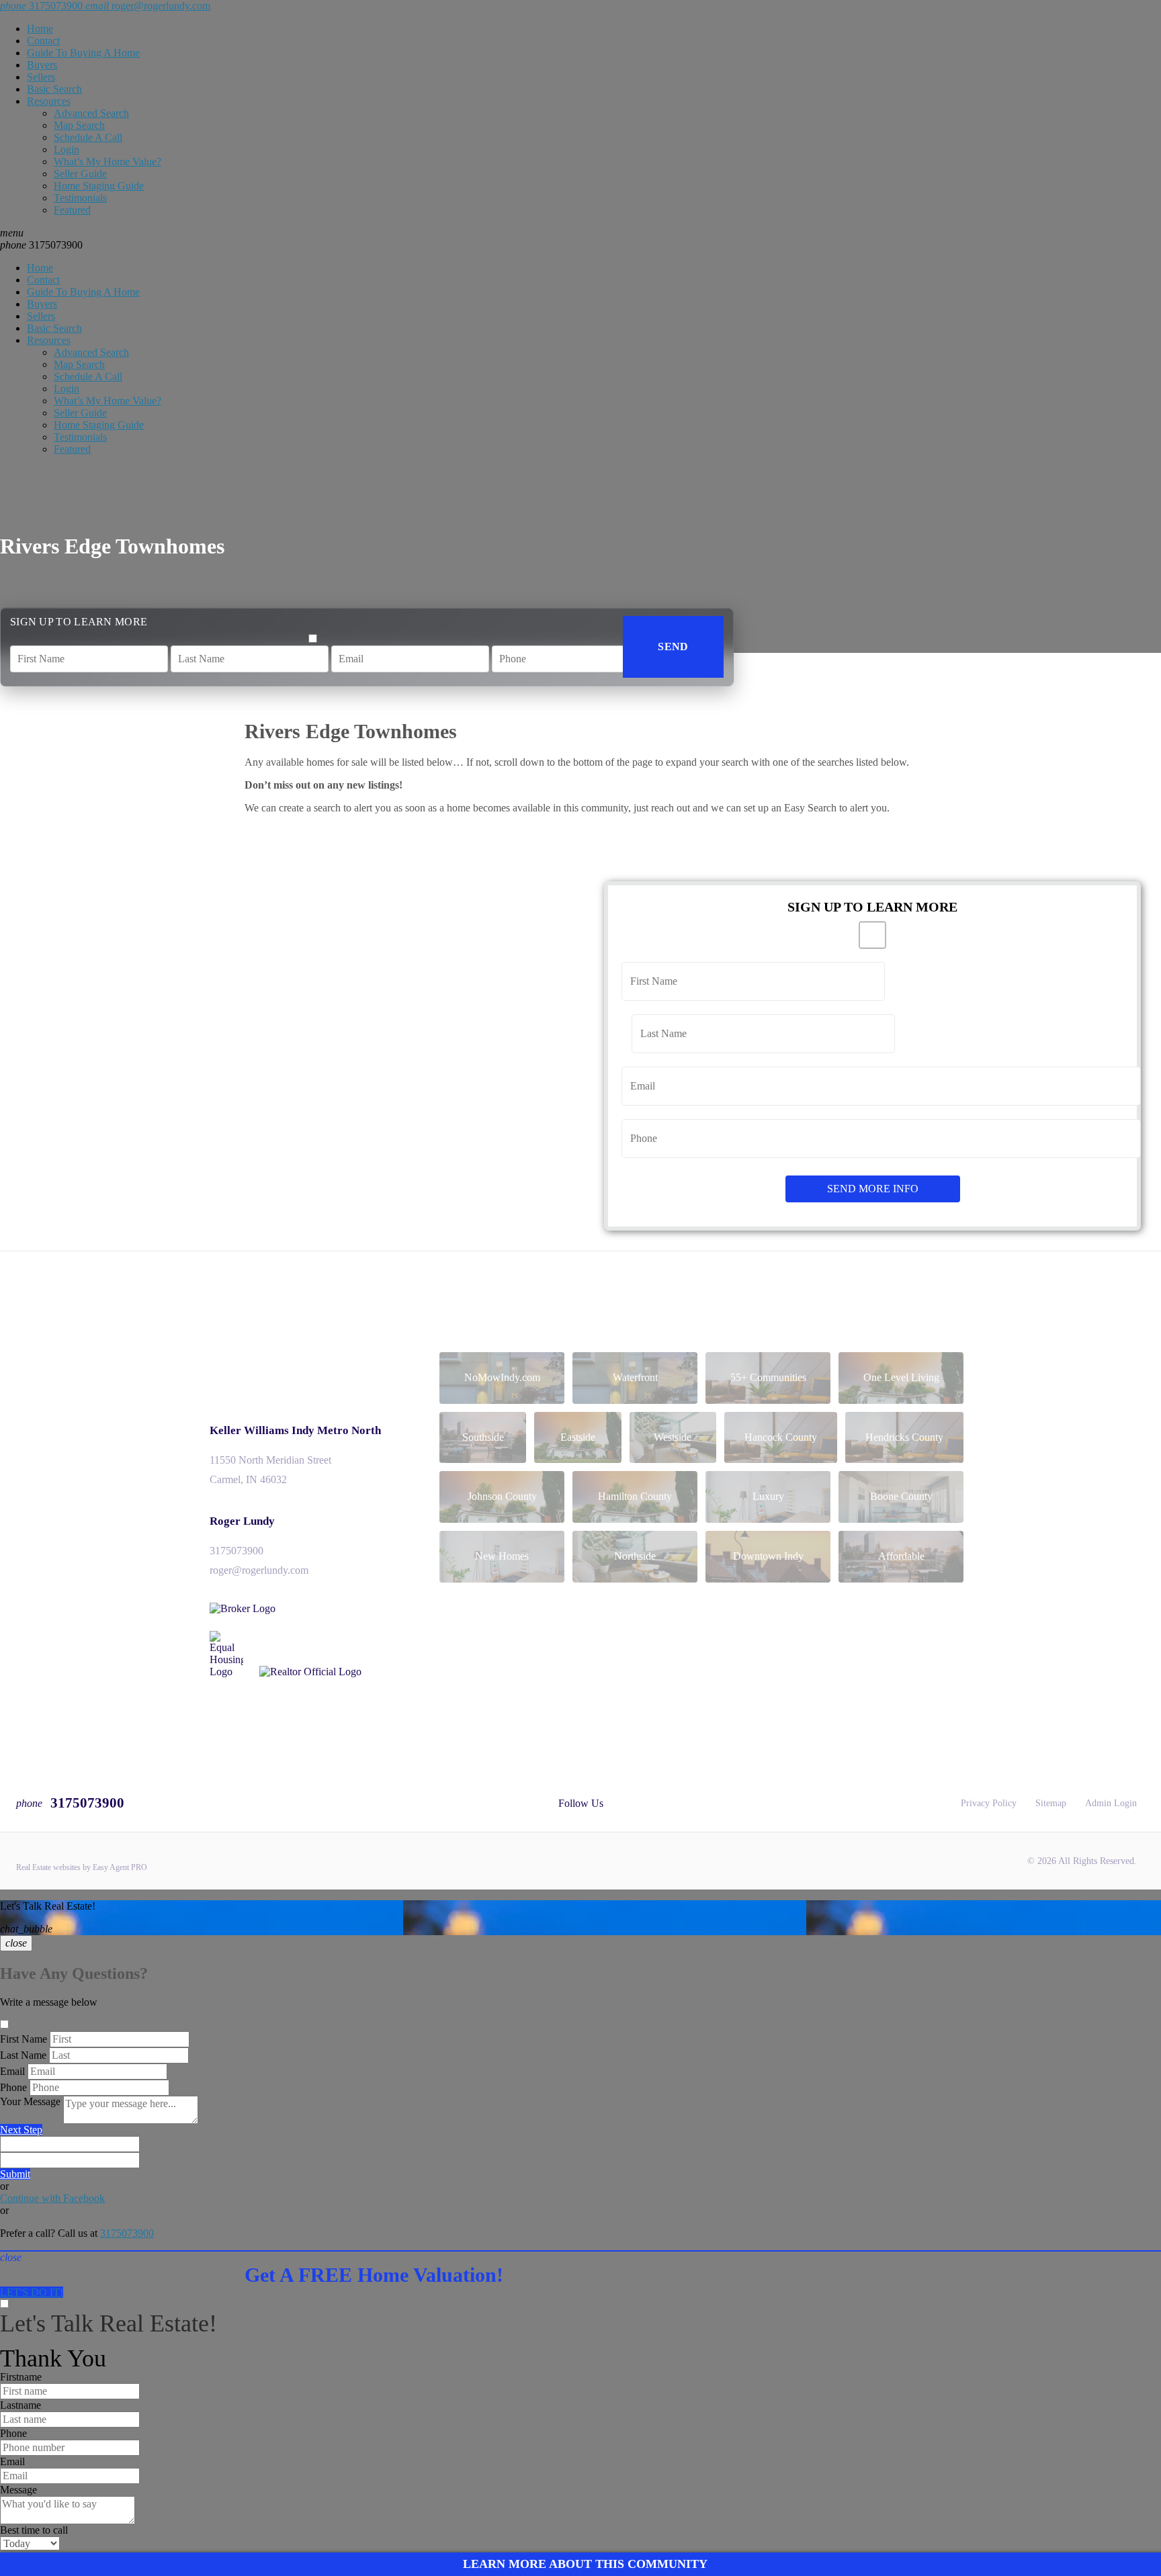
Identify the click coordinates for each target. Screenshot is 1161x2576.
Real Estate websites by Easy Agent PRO (82, 1867)
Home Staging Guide (99, 186)
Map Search (79, 125)
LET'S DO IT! (32, 2292)
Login (67, 149)
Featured (72, 210)
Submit (15, 2174)
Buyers (42, 65)
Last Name (23, 2055)
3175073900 (41, 245)
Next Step (21, 2130)
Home (40, 29)
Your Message (30, 2101)
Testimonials (80, 198)
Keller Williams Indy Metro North (295, 1430)
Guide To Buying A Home (83, 53)
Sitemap (1051, 1803)
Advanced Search (91, 113)
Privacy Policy (989, 1803)
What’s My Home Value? (107, 162)
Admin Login (1111, 1803)
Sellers (41, 77)
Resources (49, 101)
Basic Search (54, 89)
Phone (13, 2087)
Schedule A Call (88, 137)
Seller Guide (80, 174)
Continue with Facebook (52, 2198)
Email (12, 2071)
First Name (24, 2039)
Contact (43, 41)
